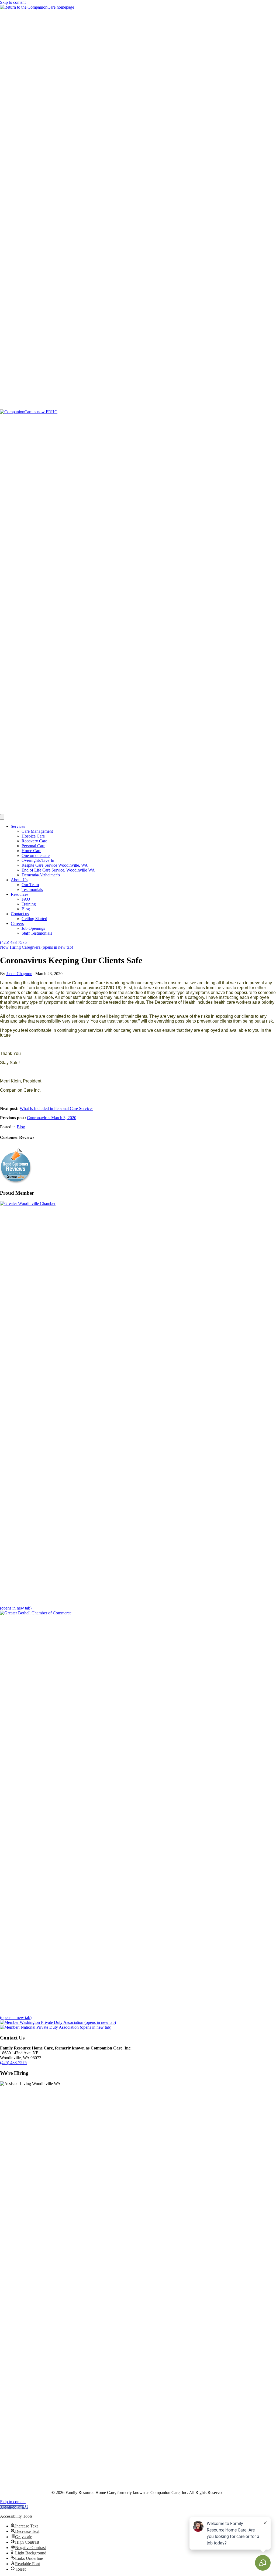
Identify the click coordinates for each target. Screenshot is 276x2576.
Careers (17, 923)
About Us (19, 880)
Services (18, 826)
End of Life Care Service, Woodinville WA (58, 870)
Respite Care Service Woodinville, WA (55, 865)
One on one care (36, 855)
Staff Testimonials (37, 933)
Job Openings (33, 928)
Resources (20, 894)
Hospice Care (33, 836)
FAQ (26, 899)
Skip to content (13, 2)
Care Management (37, 831)
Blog (26, 909)
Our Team (30, 885)
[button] (14, 2507)
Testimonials (32, 889)
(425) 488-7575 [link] (13, 2063)
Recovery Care (34, 841)
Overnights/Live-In (38, 860)
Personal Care (33, 846)
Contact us (20, 914)
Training (29, 904)
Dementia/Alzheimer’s (41, 875)
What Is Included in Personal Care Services (56, 1108)
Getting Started (34, 919)
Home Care (31, 851)
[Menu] (2, 817)
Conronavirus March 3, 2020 (52, 1118)
